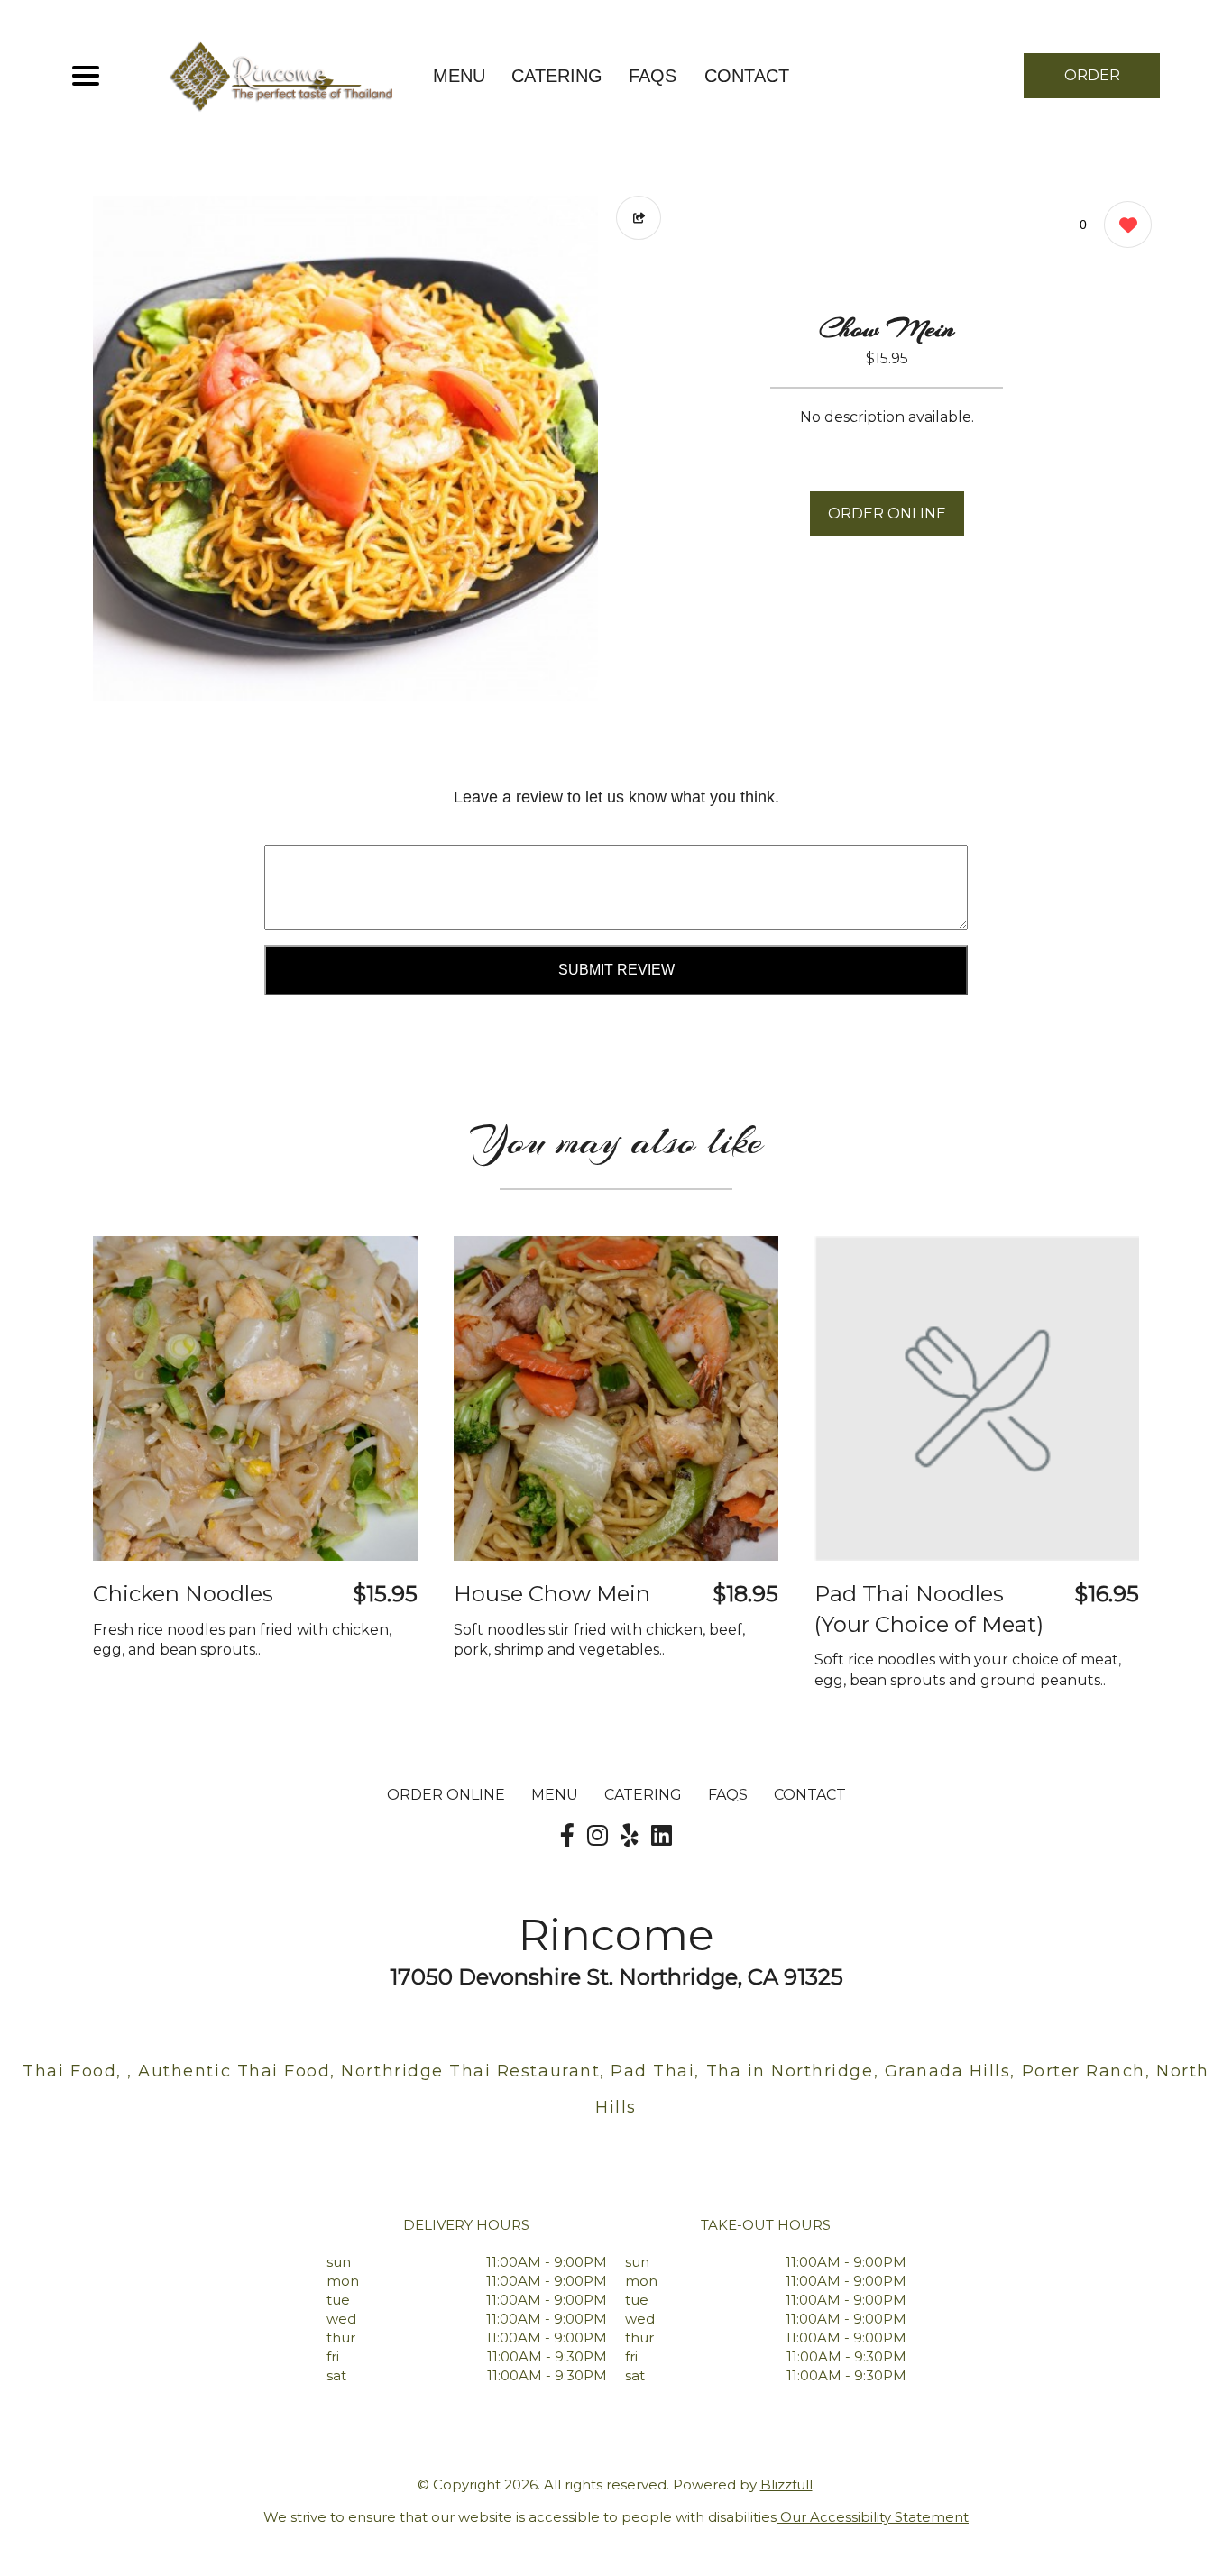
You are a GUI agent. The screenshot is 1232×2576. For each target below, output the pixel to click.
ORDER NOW (1092, 83)
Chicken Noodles (183, 1594)
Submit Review (616, 970)
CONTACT (747, 76)
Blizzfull (786, 2484)
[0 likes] (1123, 225)
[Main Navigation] (86, 76)
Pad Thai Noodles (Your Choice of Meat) (929, 1609)
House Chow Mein (552, 1594)
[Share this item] (639, 218)
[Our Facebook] (567, 1836)
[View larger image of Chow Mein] (345, 448)
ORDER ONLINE (887, 513)
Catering (557, 76)
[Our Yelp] (630, 1836)
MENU (459, 76)
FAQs (653, 76)
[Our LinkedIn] (662, 1836)
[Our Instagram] (598, 1836)
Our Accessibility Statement (873, 2517)
